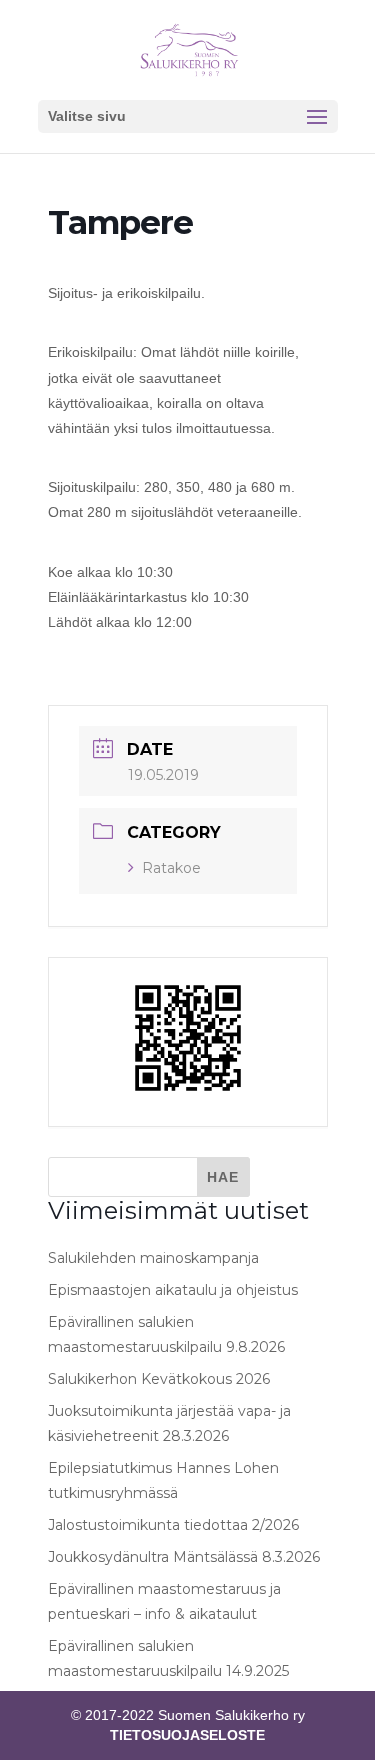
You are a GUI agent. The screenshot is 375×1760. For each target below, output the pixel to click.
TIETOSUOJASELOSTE (187, 1735)
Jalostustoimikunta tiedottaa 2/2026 (173, 1525)
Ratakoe (171, 868)
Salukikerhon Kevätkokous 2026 (159, 1379)
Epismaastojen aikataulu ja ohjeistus (173, 1290)
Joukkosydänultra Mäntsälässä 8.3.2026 (184, 1557)
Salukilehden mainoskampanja (153, 1258)
